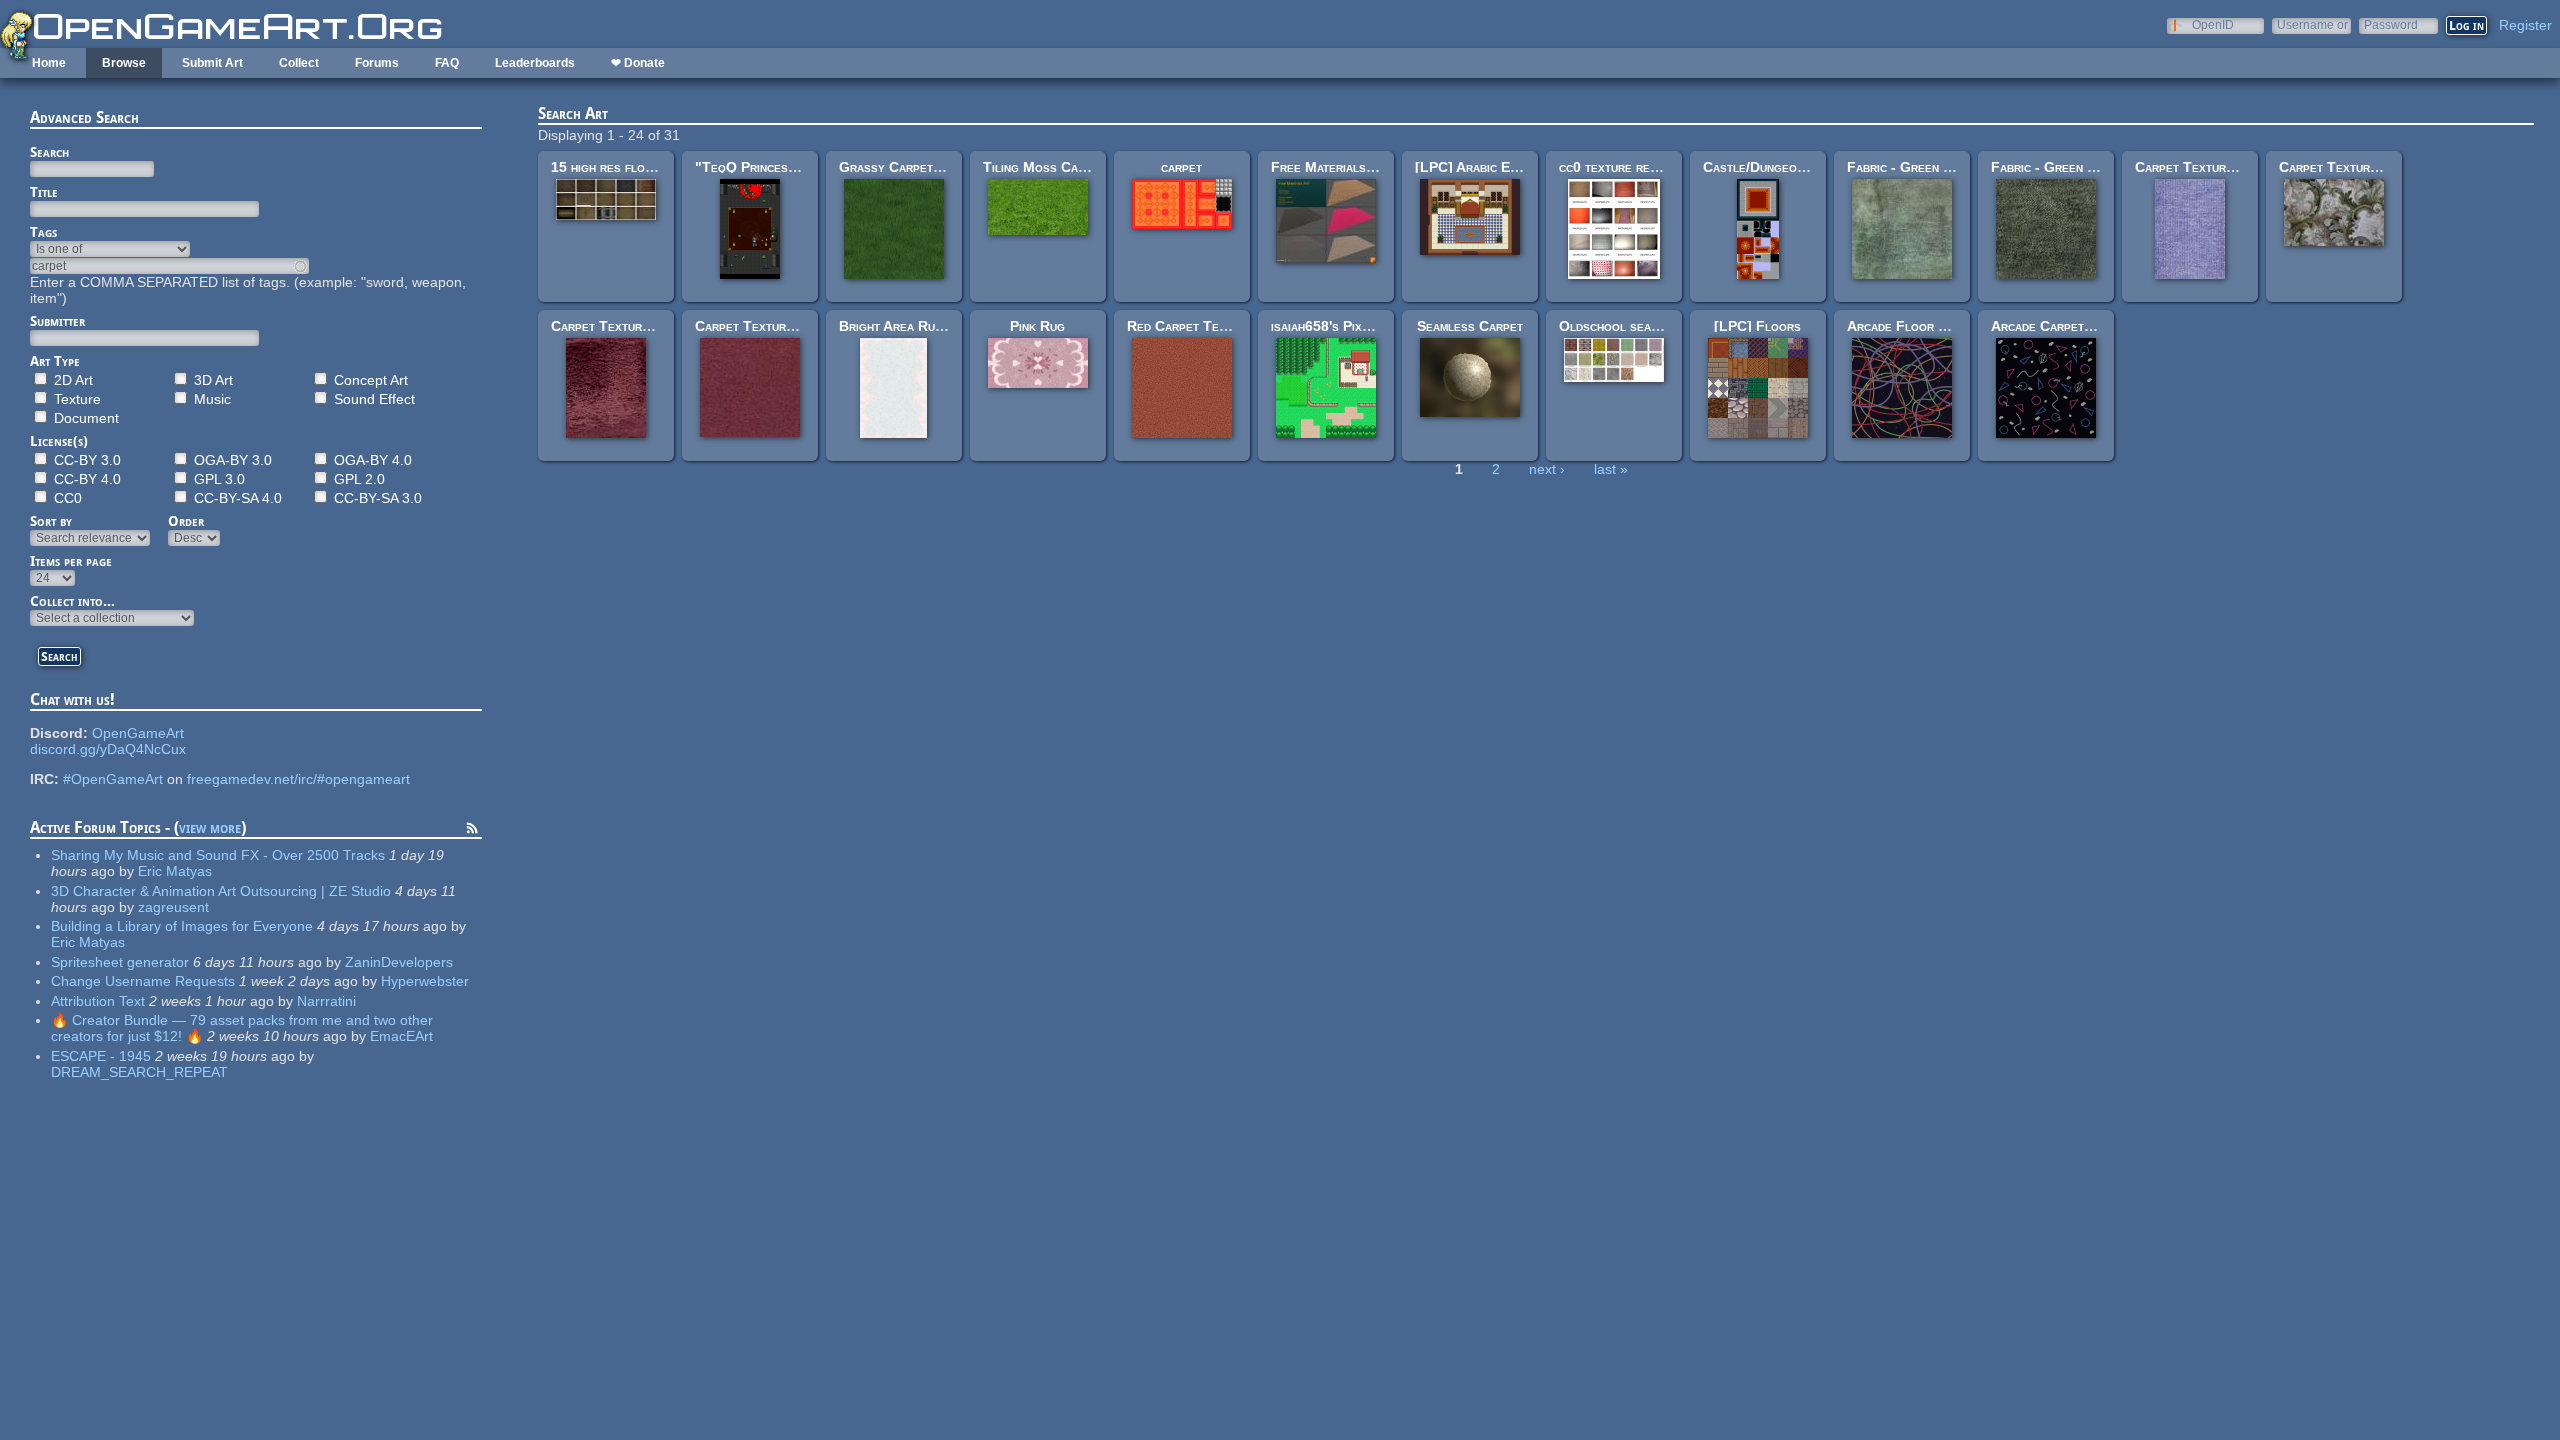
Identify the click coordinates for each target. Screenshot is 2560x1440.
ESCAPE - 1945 (101, 1056)
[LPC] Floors (1757, 326)
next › (1547, 469)
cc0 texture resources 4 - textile (1663, 167)
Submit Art (212, 63)
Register (2525, 25)
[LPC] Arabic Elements (1486, 167)
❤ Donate (638, 63)
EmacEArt (401, 1036)
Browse (124, 63)
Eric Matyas (175, 871)
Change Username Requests (143, 981)
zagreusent (173, 907)
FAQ (447, 63)
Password (2391, 24)
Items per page (71, 561)
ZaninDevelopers (399, 962)
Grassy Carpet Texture (913, 167)
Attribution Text (98, 1001)
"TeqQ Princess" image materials (797, 167)
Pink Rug (1037, 326)
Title (44, 192)
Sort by (51, 521)
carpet (1181, 167)
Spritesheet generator (120, 962)
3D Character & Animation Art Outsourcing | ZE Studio (221, 891)
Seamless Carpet (1470, 326)
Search (49, 152)
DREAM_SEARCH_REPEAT (139, 1072)
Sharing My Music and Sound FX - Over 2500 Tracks (218, 855)
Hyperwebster (425, 981)
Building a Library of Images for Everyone (182, 926)
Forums (377, 63)
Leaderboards (535, 63)
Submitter (57, 321)
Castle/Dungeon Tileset (1778, 167)
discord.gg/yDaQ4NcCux (108, 749)
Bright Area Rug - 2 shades (924, 326)
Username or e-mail (2312, 24)
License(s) (59, 441)
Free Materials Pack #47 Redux (1370, 167)
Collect (299, 63)
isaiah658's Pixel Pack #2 (1350, 326)
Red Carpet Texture (1190, 326)
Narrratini (326, 1001)
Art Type (55, 361)
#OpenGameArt (113, 779)
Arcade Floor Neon (1908, 326)
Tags (43, 232)
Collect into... (72, 601)
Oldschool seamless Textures (1653, 326)
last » (1611, 469)
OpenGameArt (138, 733)
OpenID (2213, 24)
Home (49, 63)
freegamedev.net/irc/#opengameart (298, 779)
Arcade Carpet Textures (2068, 326)
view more (210, 827)
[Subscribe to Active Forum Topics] (472, 831)
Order (186, 521)
